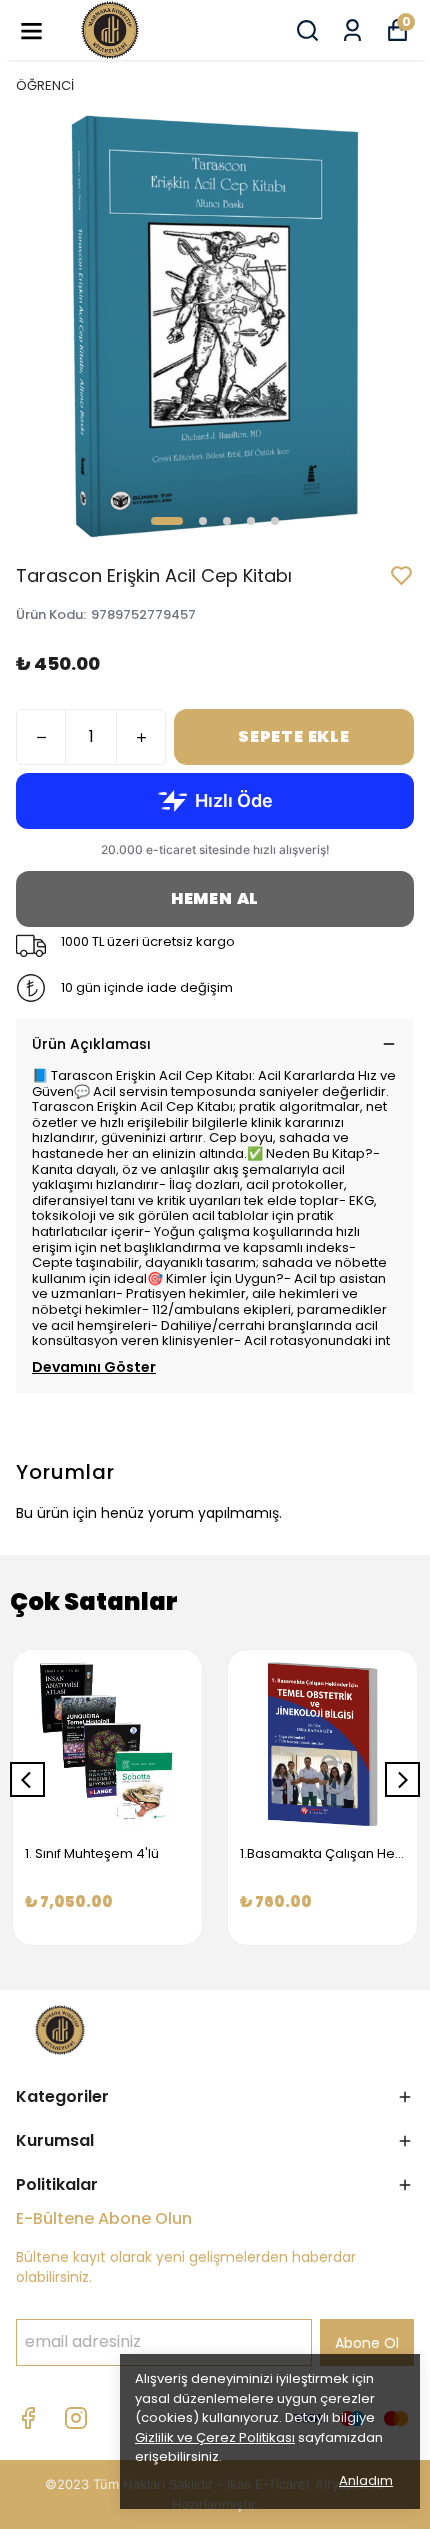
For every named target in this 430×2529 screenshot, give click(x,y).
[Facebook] (28, 2418)
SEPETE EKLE (294, 736)
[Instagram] (76, 2418)
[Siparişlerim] (352, 30)
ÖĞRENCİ (45, 85)
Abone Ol (367, 2343)
